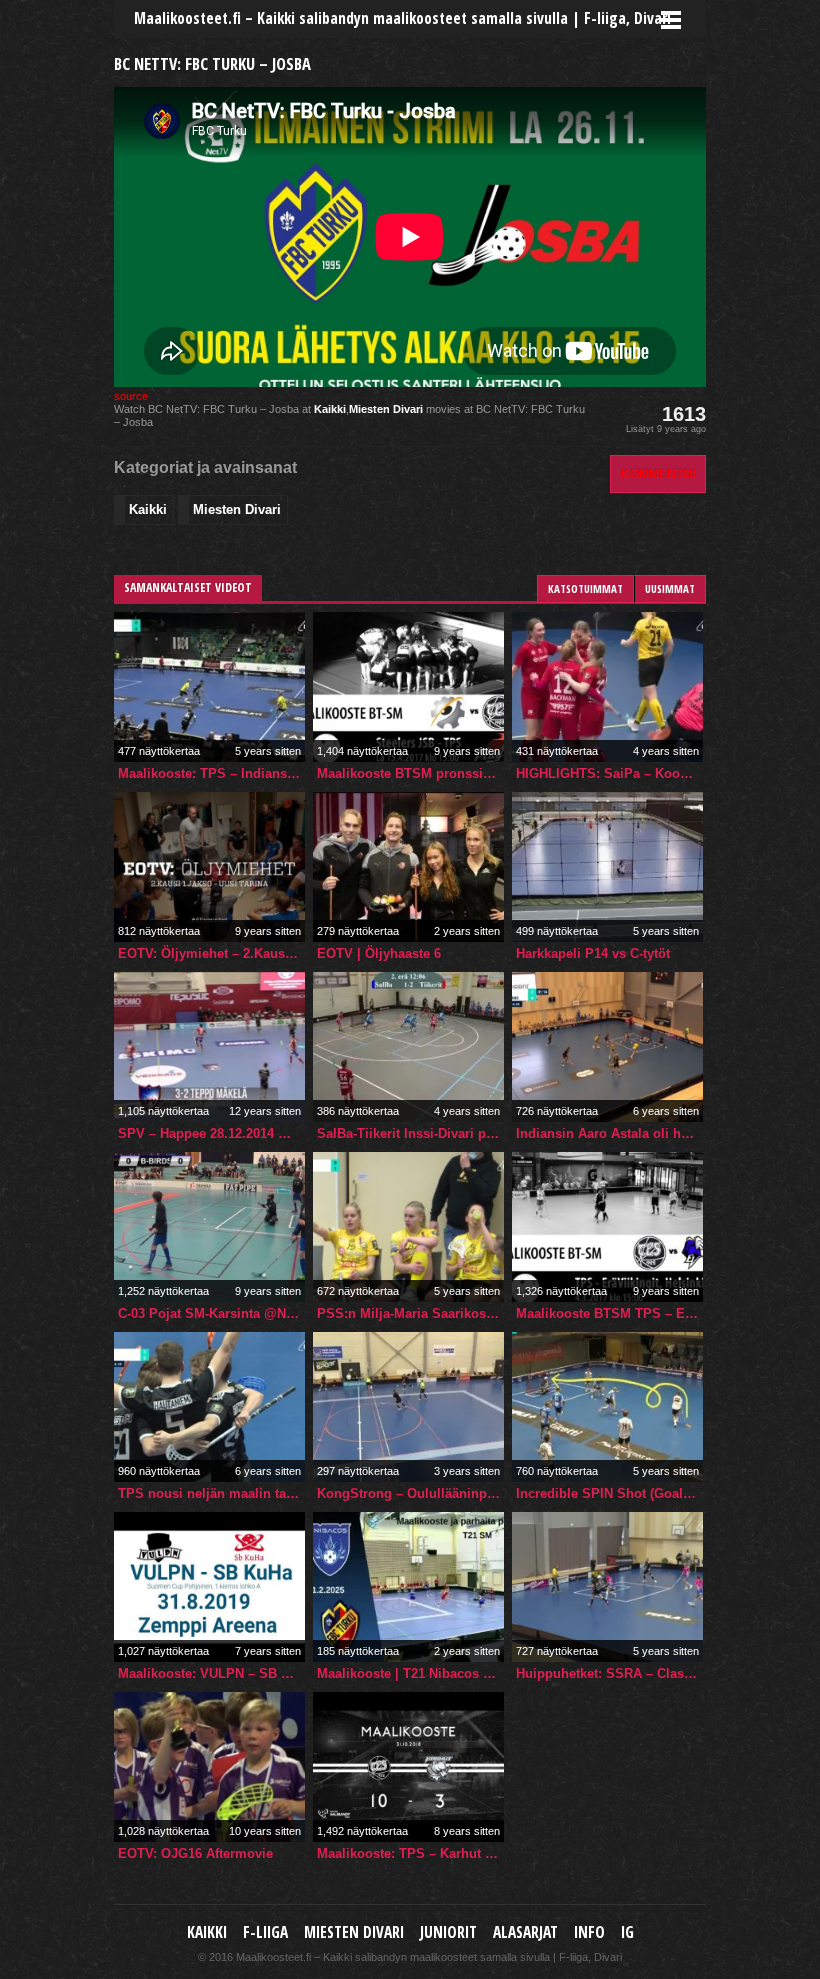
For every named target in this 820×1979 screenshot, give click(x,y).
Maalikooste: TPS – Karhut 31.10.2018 (410, 1853)
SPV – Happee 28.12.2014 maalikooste (211, 1133)
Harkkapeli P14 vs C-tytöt (593, 953)
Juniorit (448, 1932)
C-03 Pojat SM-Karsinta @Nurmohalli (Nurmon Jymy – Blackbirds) (211, 1313)
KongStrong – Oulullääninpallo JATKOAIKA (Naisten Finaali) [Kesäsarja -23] (410, 1493)
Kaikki (330, 409)
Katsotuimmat (585, 588)
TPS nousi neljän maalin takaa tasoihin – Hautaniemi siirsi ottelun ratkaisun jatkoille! (211, 1493)
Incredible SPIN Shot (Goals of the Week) (609, 1493)
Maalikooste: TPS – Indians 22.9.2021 (211, 773)
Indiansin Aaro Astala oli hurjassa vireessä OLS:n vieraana (609, 1133)
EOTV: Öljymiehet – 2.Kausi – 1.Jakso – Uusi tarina (211, 953)
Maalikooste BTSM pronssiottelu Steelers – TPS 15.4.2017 (410, 773)
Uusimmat (670, 588)
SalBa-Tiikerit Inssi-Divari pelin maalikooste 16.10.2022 (410, 1133)
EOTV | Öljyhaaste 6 (379, 953)
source (131, 396)
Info (589, 1932)
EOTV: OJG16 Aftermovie (195, 1853)
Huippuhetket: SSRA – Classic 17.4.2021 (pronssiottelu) (609, 1673)
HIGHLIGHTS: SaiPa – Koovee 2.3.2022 (609, 773)
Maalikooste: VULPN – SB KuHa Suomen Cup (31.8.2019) (211, 1673)
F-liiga (265, 1932)
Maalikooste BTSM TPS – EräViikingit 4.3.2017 (609, 1313)
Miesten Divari (386, 409)
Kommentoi (658, 473)
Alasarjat (525, 1932)
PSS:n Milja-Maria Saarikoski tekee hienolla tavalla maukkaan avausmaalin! (410, 1313)
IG (627, 1932)
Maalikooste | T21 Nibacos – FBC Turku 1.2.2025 (410, 1673)
